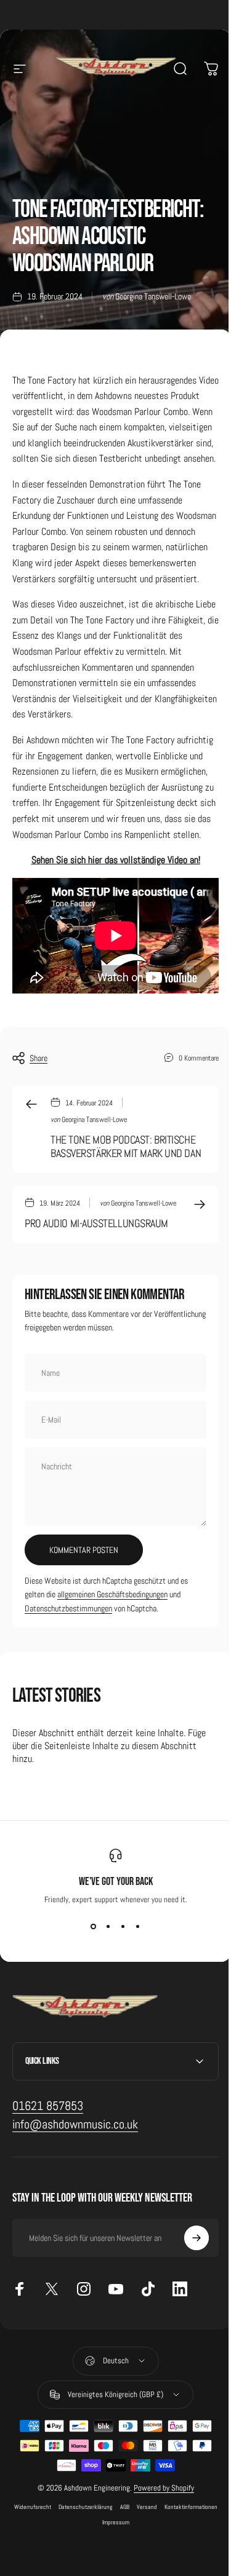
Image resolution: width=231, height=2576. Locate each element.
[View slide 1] (94, 1927)
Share (38, 1058)
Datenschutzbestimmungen (68, 1608)
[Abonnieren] (187, 2310)
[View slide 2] (108, 1927)
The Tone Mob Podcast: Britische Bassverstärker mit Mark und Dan (126, 1147)
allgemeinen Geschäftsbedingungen (112, 1594)
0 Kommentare (199, 1058)
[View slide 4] (138, 1927)
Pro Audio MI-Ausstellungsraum (96, 1223)
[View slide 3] (123, 1927)
